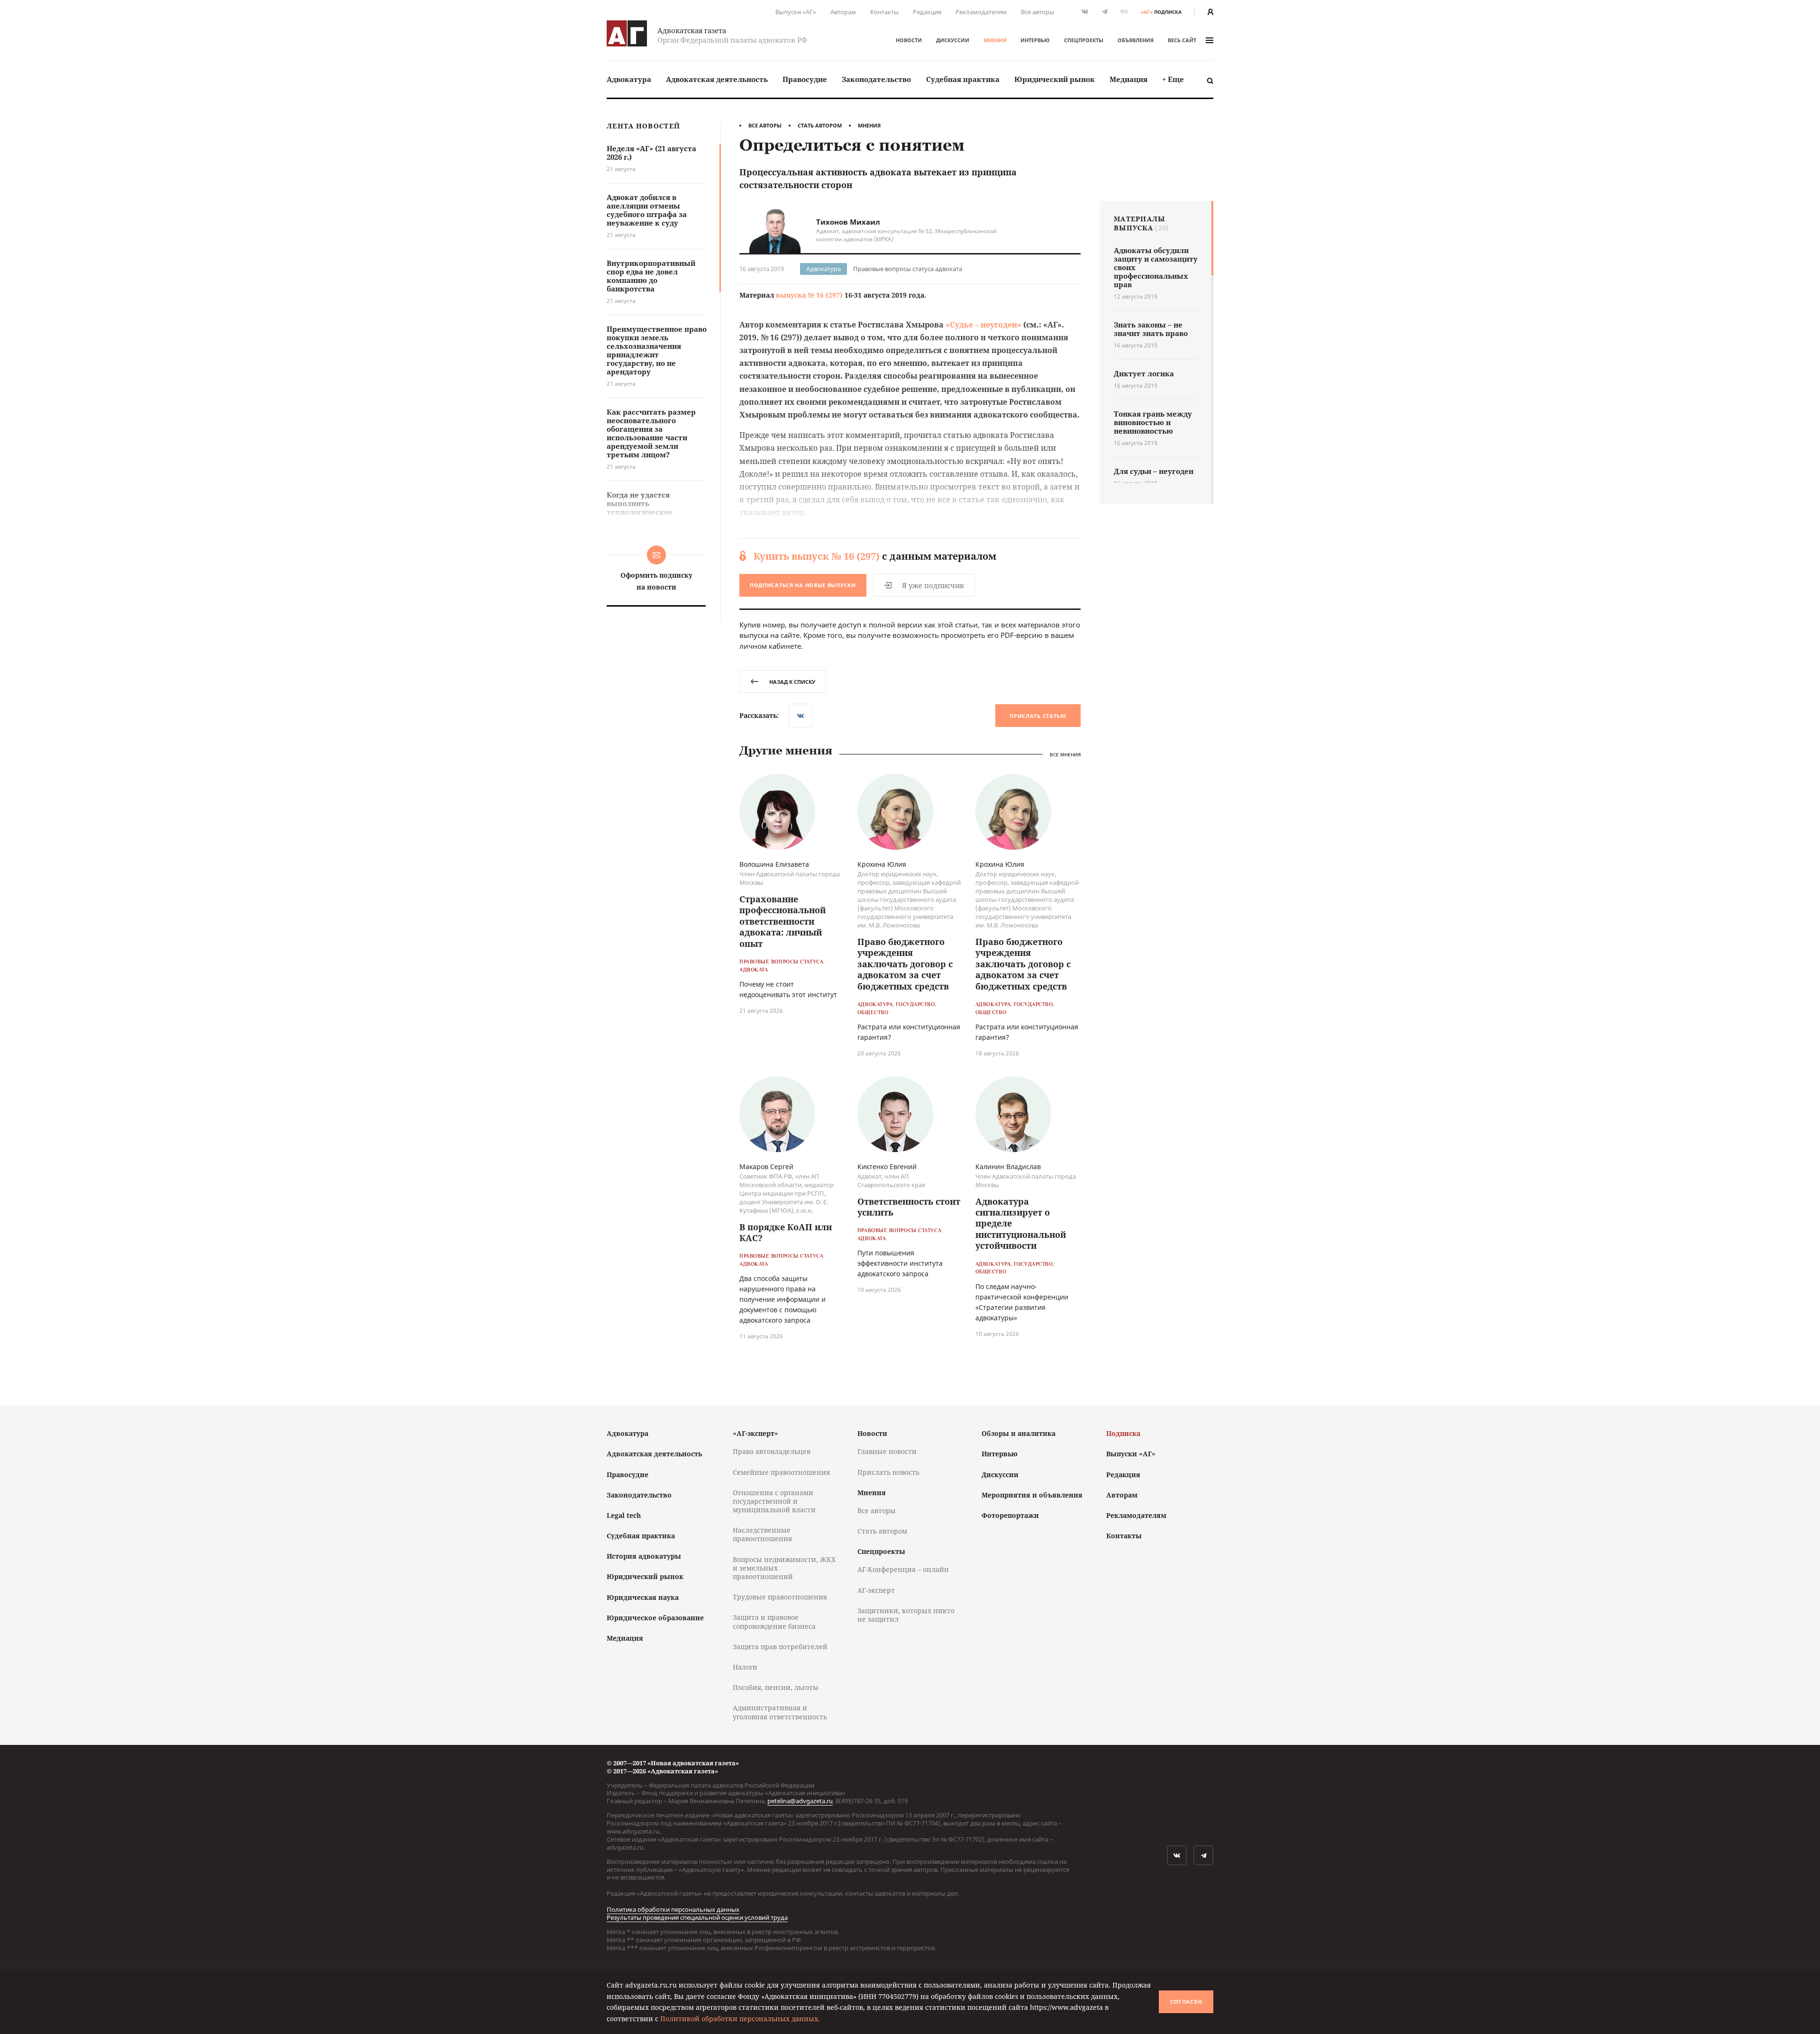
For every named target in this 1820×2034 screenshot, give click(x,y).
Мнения (995, 40)
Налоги (745, 1667)
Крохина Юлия (882, 864)
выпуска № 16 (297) (809, 295)
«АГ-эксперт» (755, 1433)
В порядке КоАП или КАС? (786, 1232)
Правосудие (805, 79)
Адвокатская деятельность (717, 79)
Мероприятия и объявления (1032, 1495)
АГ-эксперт (876, 1590)
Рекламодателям (981, 12)
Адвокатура (629, 79)
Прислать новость (888, 1472)
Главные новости (887, 1451)
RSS (1124, 12)
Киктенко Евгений (887, 1167)
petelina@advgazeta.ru (800, 1801)
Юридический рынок (1055, 79)
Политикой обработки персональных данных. (740, 2019)
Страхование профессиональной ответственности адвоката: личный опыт (783, 921)
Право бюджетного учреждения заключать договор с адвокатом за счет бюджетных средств (905, 964)
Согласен (1186, 2002)
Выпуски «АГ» (796, 12)
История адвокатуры (644, 1556)
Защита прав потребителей (780, 1647)
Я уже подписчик (933, 585)
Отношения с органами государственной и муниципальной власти (774, 1501)
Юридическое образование (655, 1618)
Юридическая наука (643, 1597)
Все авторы (1037, 12)
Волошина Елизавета (774, 864)
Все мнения (1065, 755)
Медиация (1128, 79)
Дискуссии (953, 40)
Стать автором (820, 125)
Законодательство (876, 79)
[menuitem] (629, 79)
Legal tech (624, 1515)
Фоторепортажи (1010, 1515)
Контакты (884, 12)
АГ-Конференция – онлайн (903, 1569)
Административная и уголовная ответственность (780, 1712)
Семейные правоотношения (781, 1472)
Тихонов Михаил (848, 222)
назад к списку (792, 682)
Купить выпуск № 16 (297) (817, 556)
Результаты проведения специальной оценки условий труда (697, 1917)
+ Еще (1173, 79)
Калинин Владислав (1008, 1167)
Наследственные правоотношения (762, 1534)
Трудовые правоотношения (780, 1597)
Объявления (1136, 40)
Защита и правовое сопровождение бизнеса (774, 1621)
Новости (909, 40)
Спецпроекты (1084, 40)
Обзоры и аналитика (1019, 1433)
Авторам (843, 12)
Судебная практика (963, 79)
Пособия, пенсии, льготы (776, 1687)
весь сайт (1182, 40)
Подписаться (803, 585)
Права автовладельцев (772, 1451)
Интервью (1035, 40)
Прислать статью (1038, 716)
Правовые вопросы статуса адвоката (908, 269)
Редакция (927, 12)
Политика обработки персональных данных (673, 1909)
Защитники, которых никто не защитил (906, 1615)
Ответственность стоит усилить (909, 1207)
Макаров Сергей (766, 1167)
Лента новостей (643, 126)
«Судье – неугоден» (983, 325)
